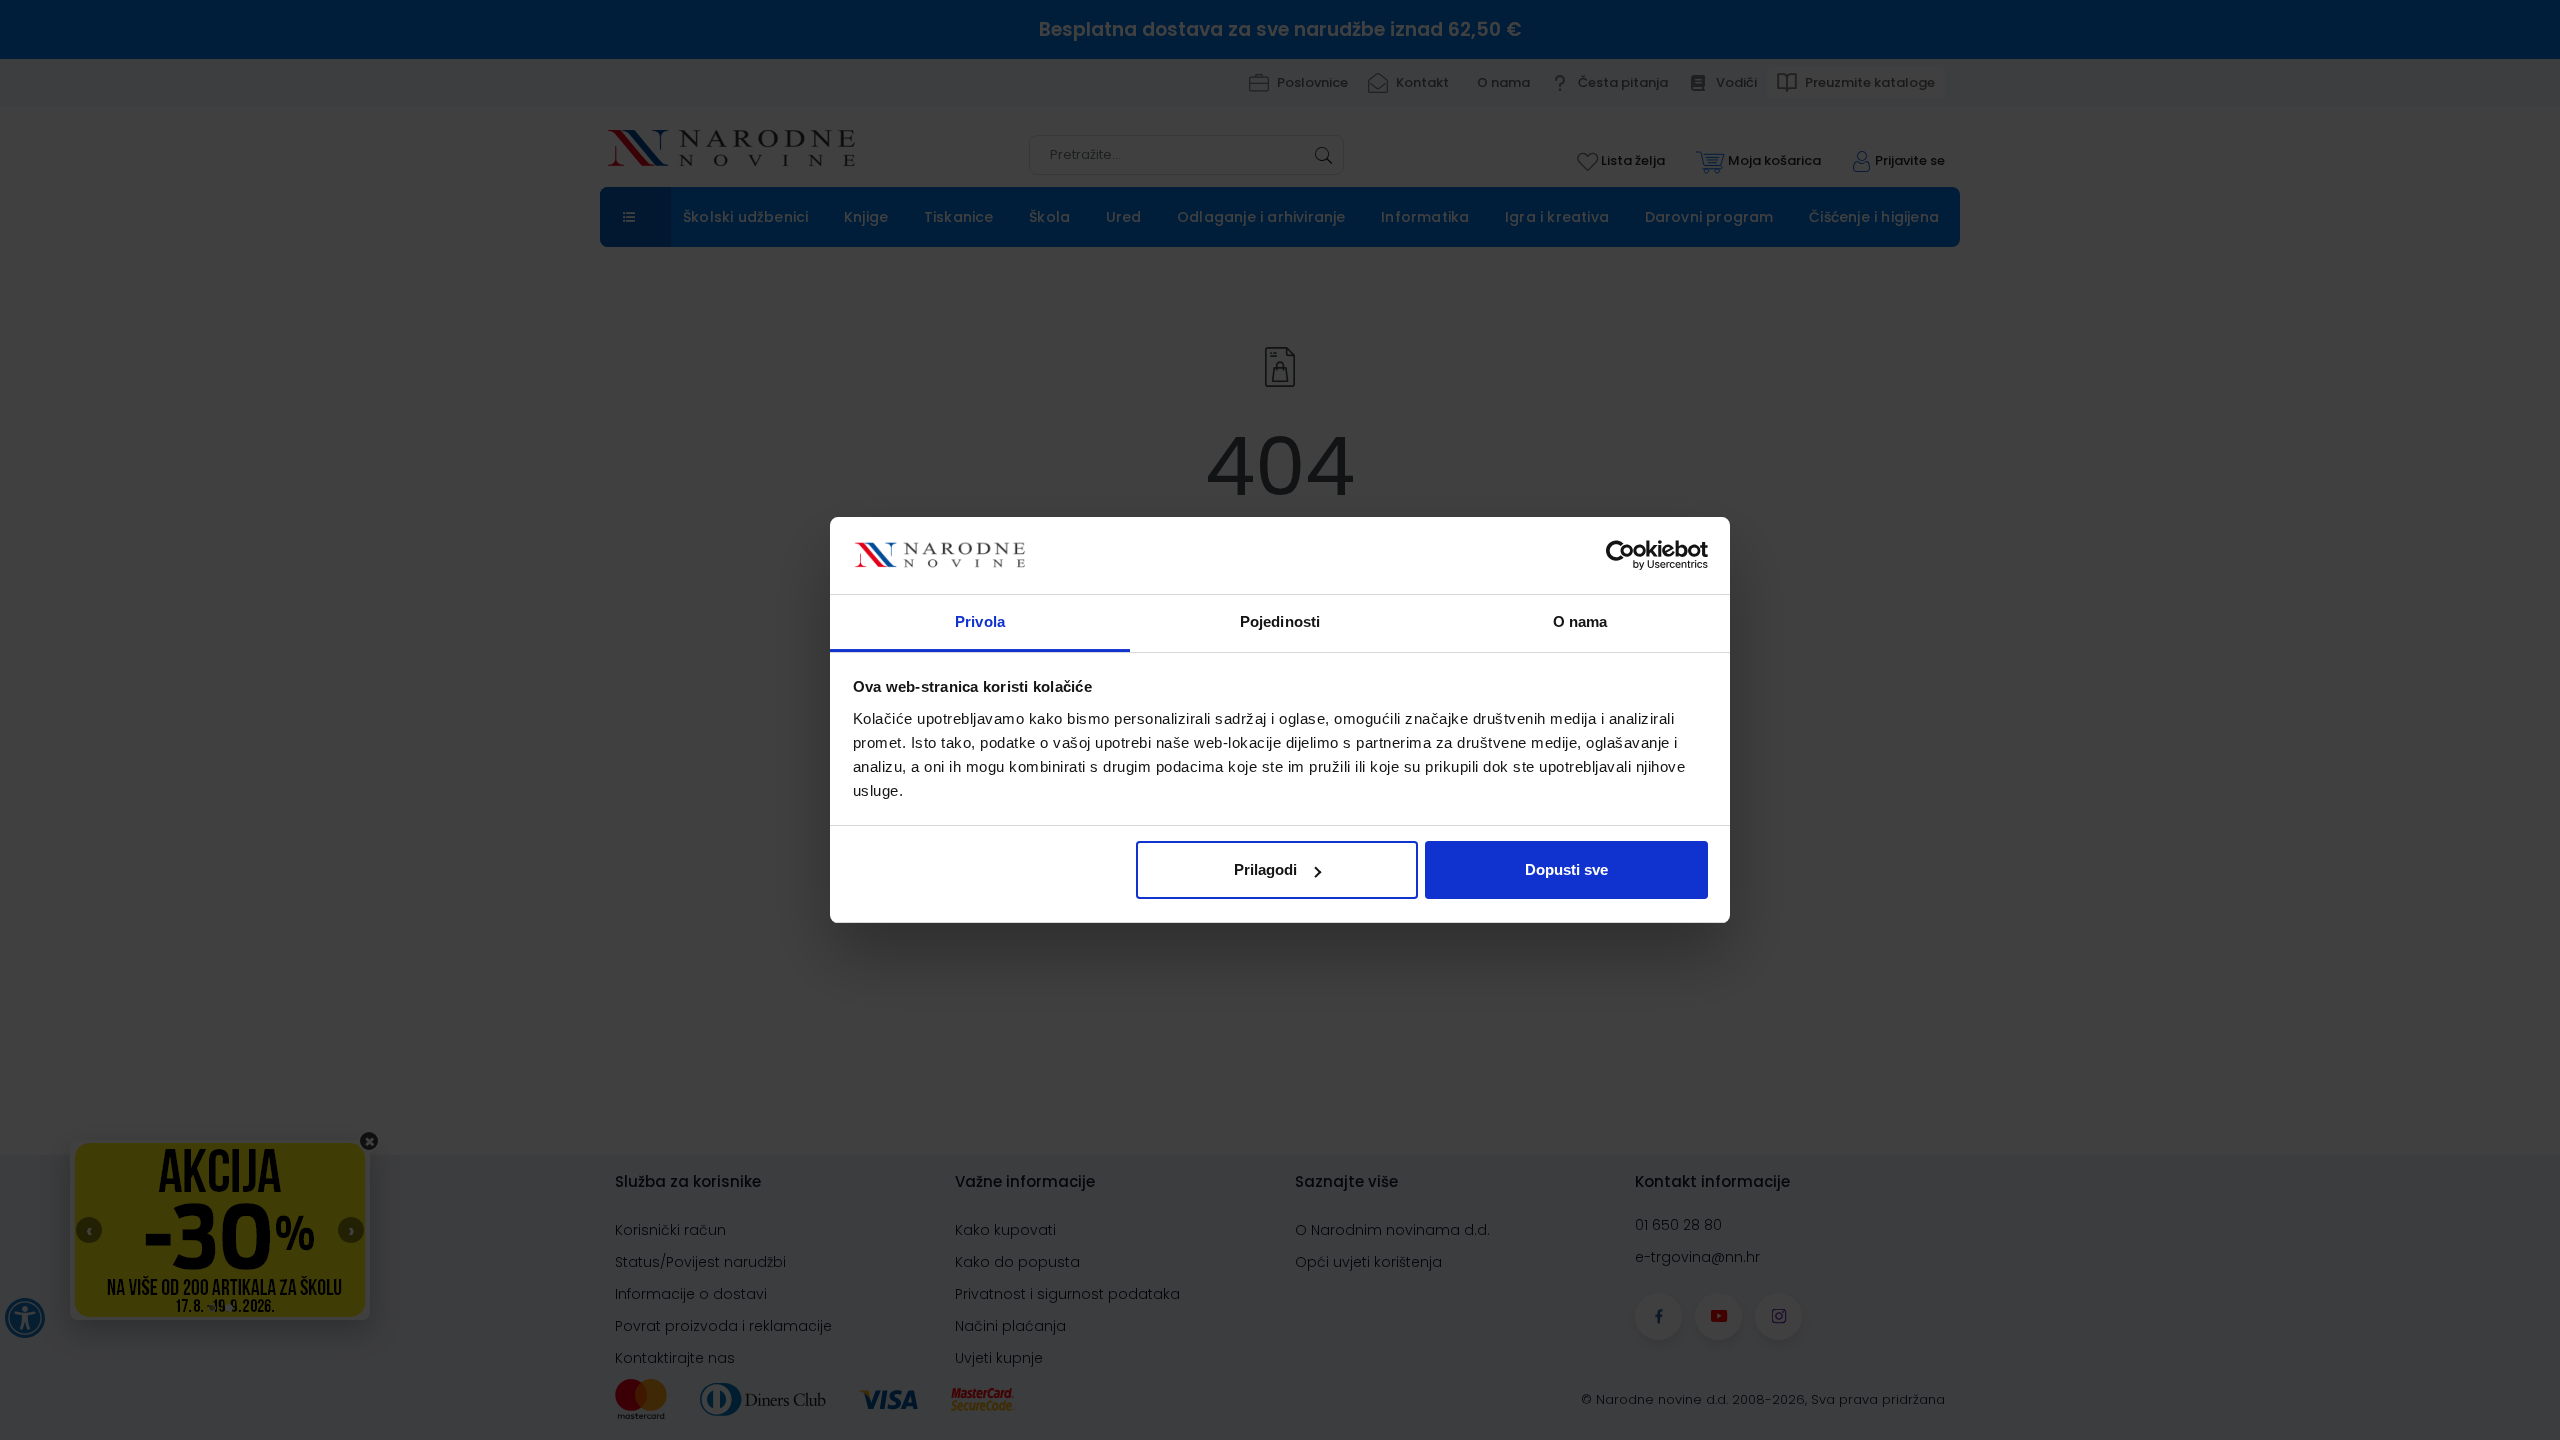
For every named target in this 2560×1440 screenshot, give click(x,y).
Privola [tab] (980, 621)
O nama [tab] (1580, 621)
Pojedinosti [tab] (1280, 621)
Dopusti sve (1566, 869)
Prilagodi (1265, 869)
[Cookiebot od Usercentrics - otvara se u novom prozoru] (1620, 556)
